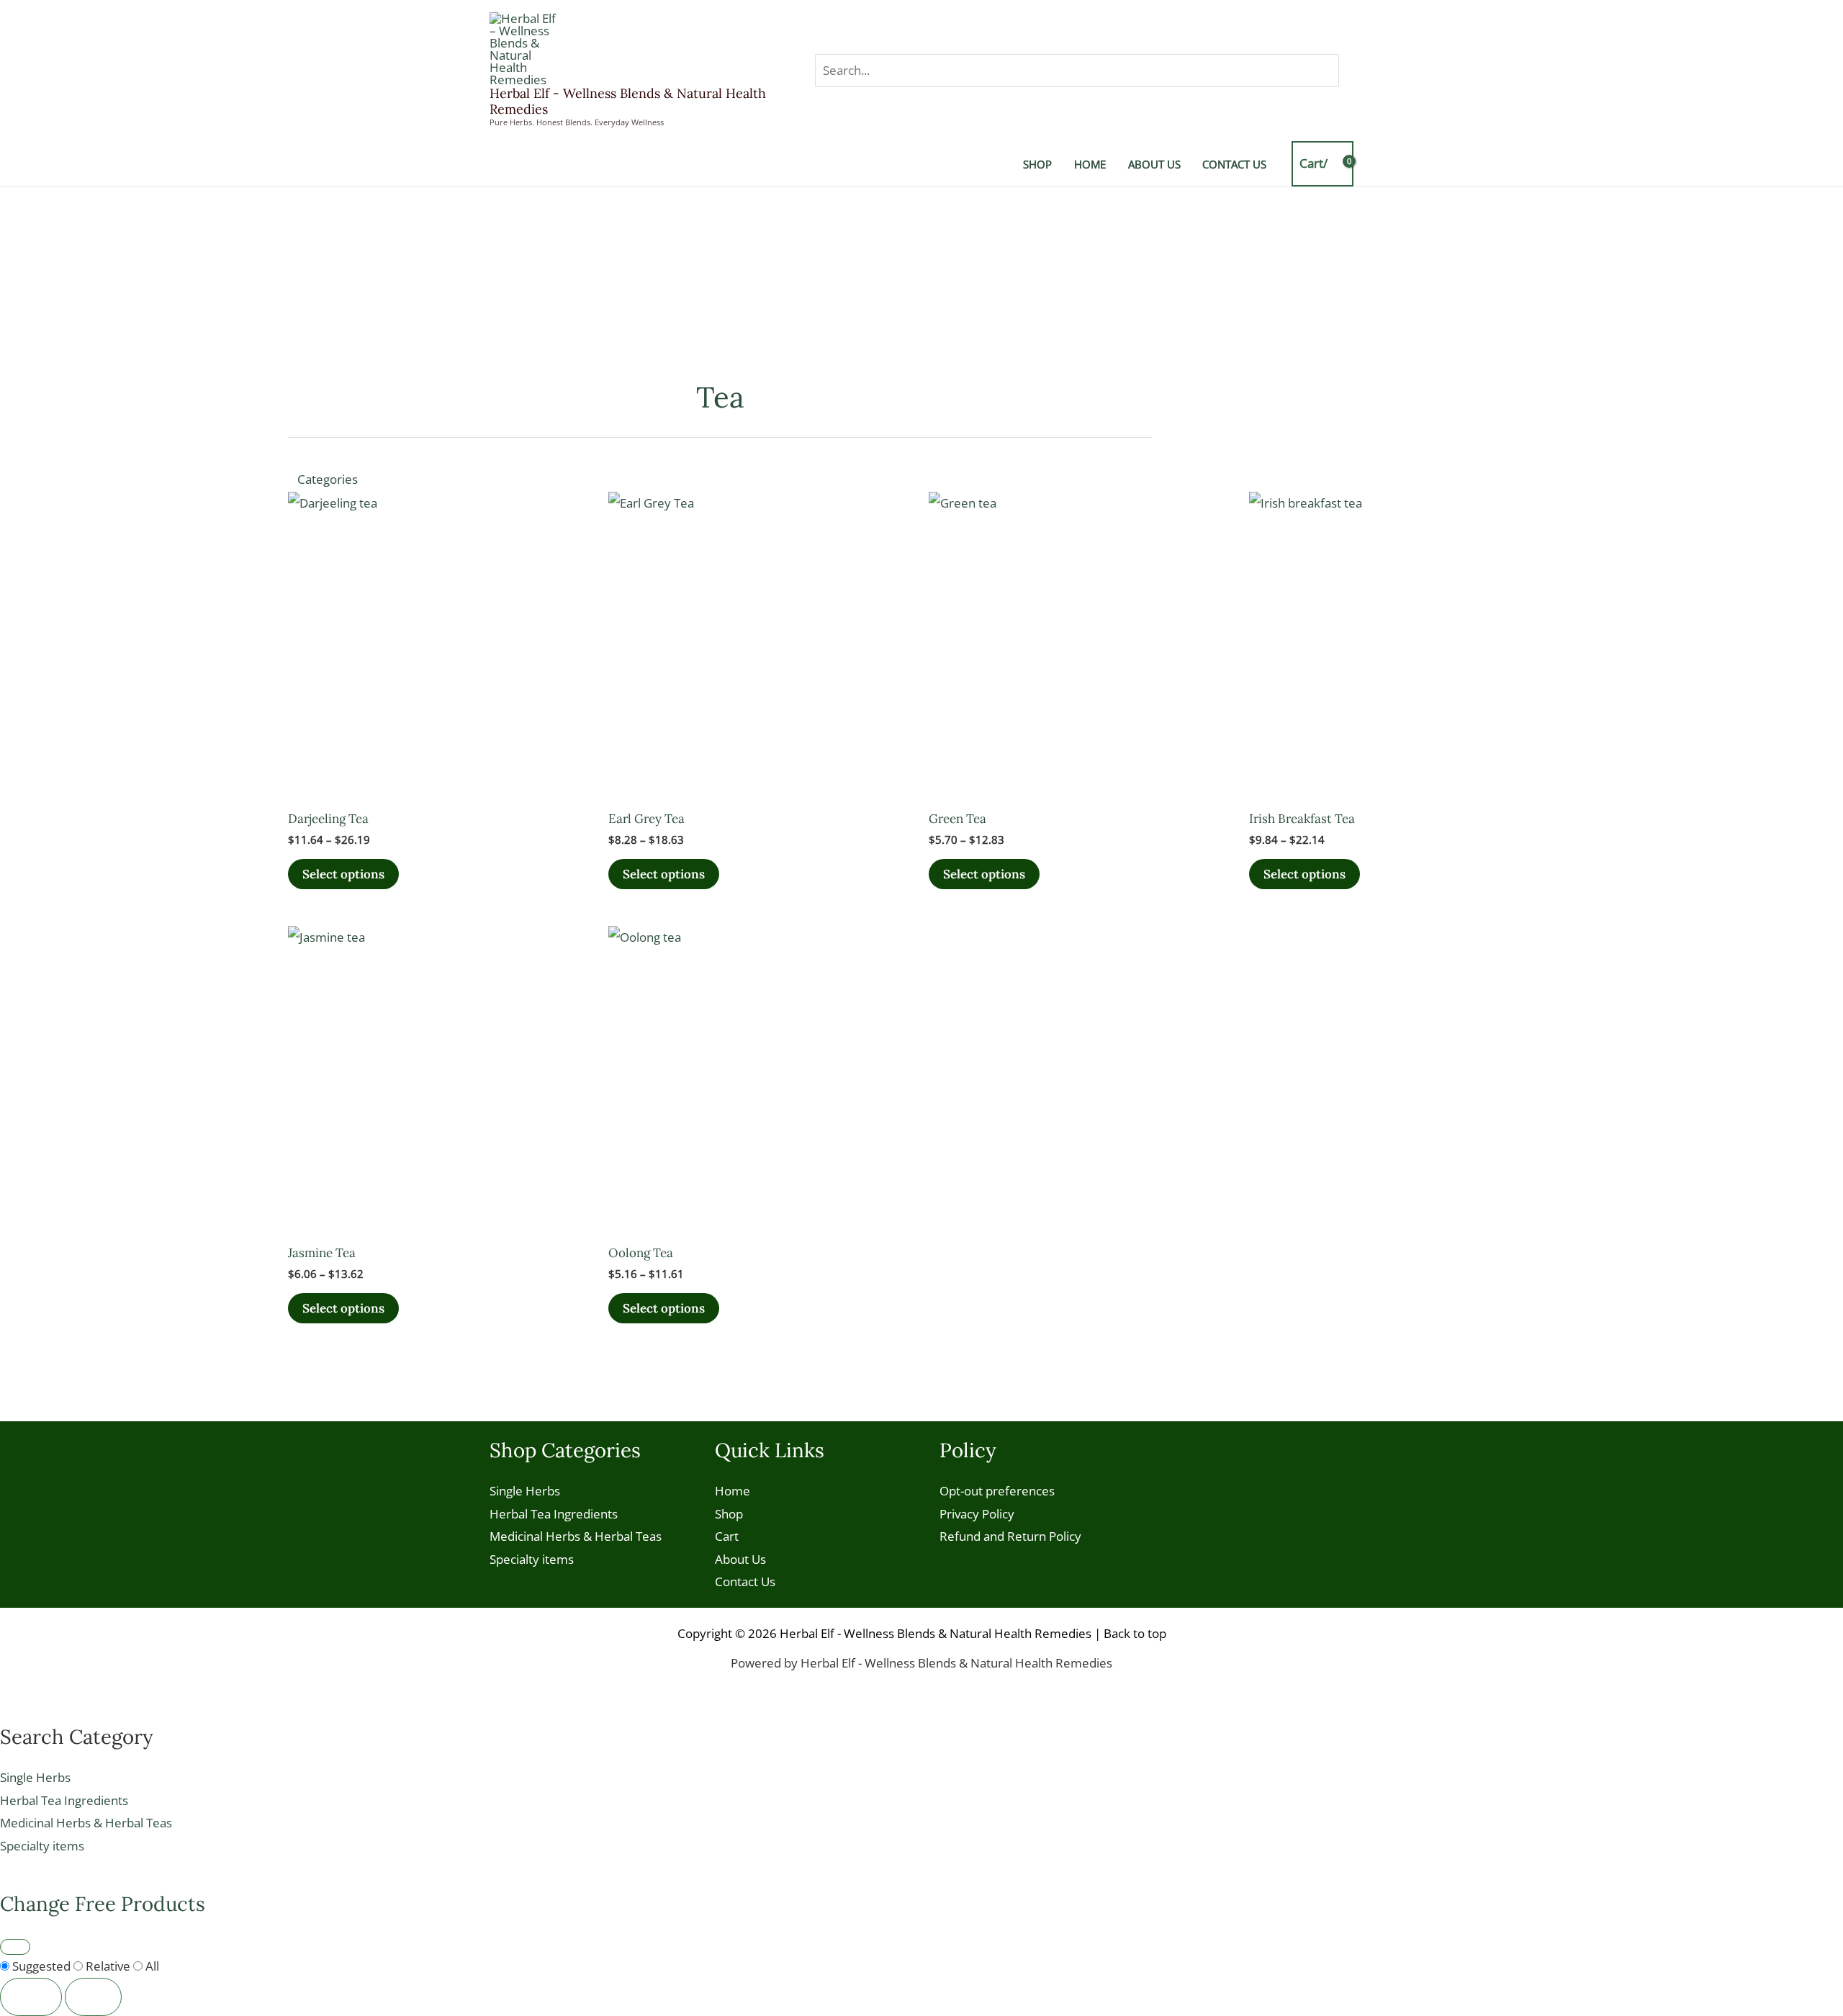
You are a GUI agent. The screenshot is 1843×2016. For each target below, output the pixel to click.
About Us (740, 1559)
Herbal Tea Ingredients (554, 1514)
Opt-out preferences (997, 1491)
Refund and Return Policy (1010, 1536)
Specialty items (532, 1559)
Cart (727, 1536)
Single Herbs (525, 1491)
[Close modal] (15, 1947)
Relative (108, 1966)
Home (733, 1491)
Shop (729, 1514)
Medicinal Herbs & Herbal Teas (576, 1536)
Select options (343, 874)
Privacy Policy (977, 1514)
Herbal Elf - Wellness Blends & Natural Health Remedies (628, 101)
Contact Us (745, 1581)
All (151, 1966)
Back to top (1135, 1633)
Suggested (41, 1966)
